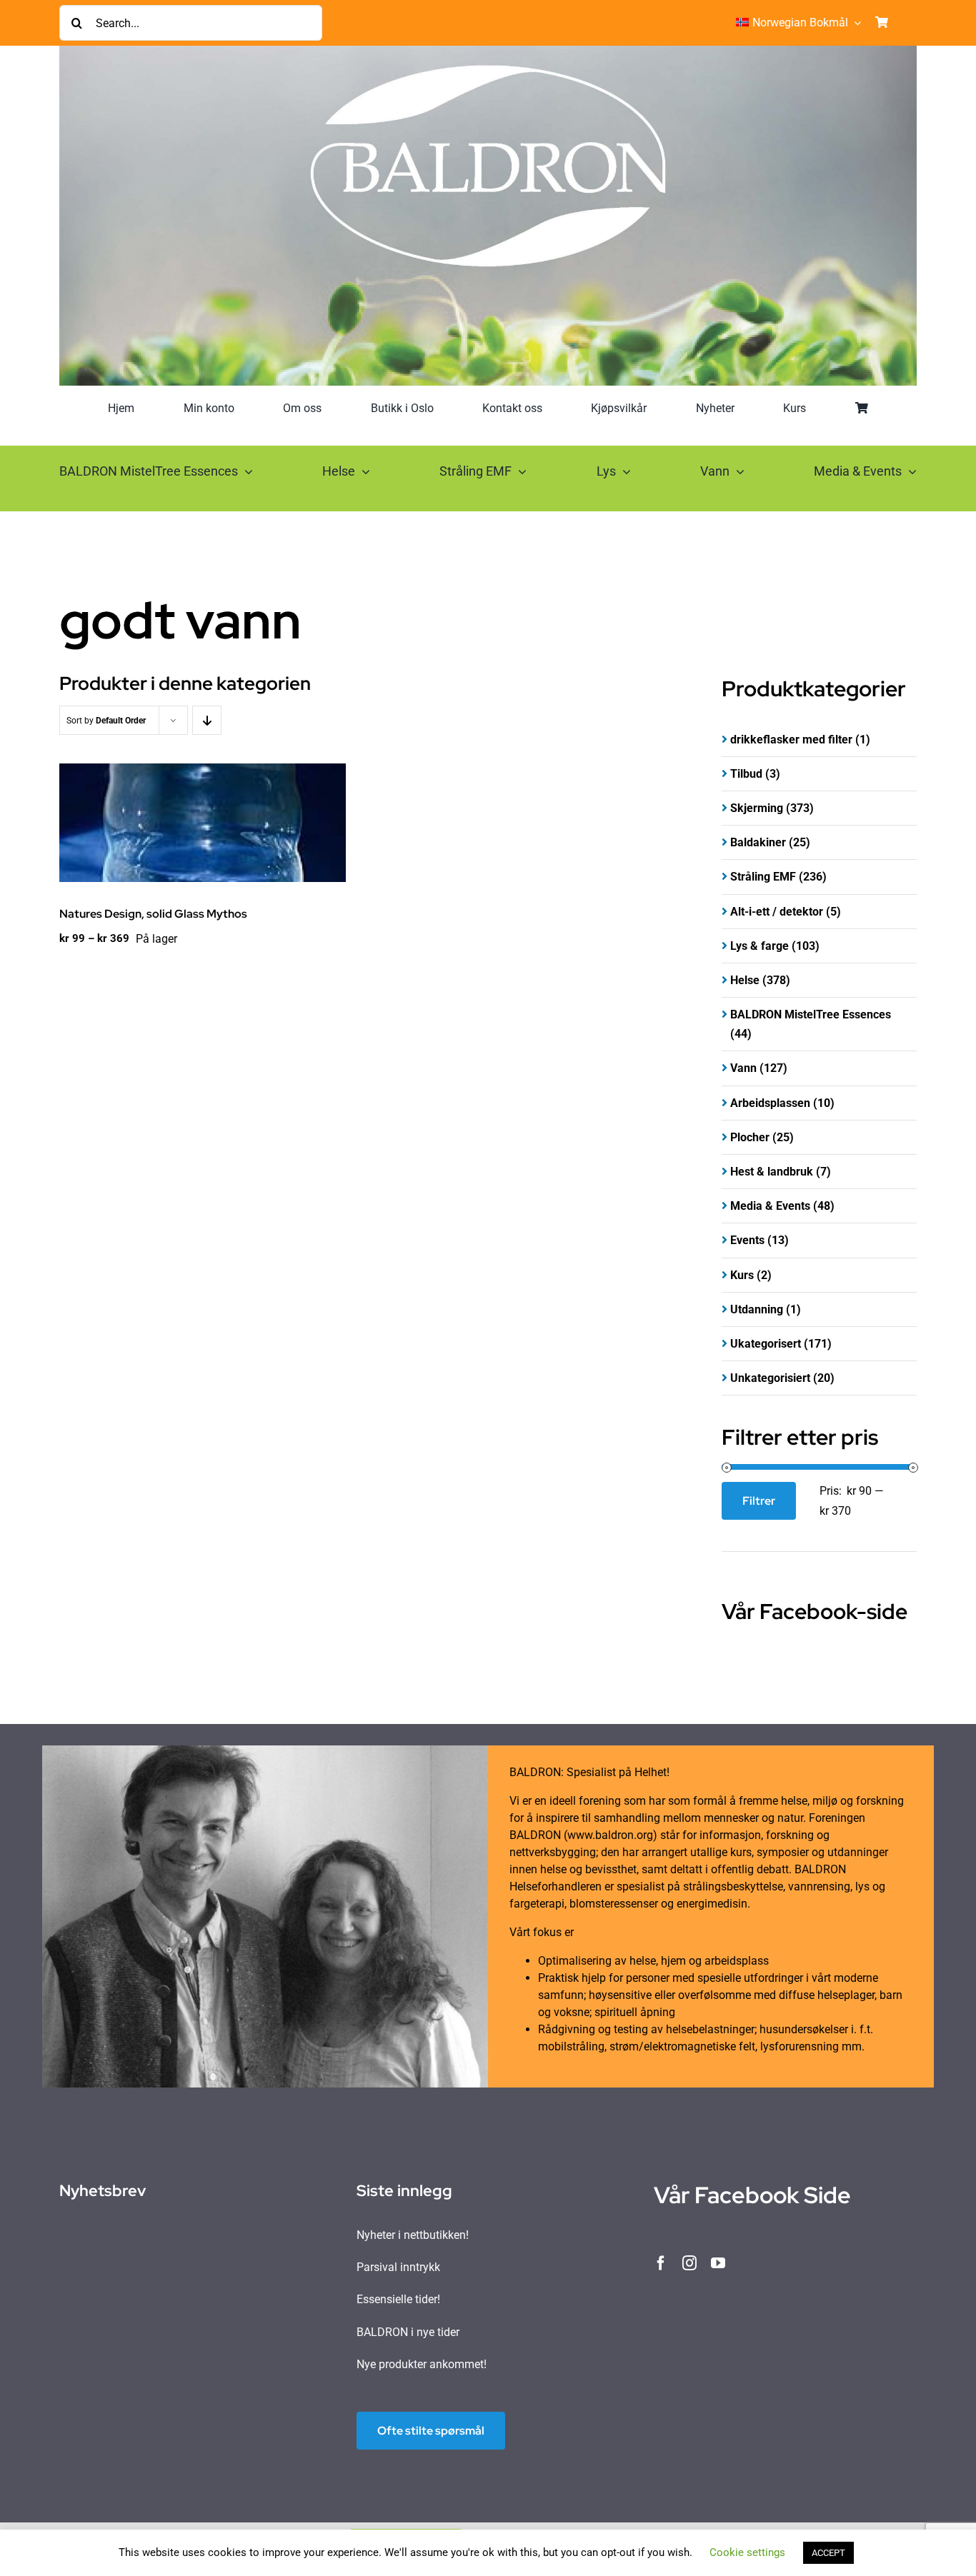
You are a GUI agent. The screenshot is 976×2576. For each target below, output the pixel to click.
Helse (745, 980)
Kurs (742, 1275)
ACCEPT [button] (828, 2553)
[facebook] (661, 2263)
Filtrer (759, 1501)
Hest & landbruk (772, 1172)
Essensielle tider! (398, 2299)
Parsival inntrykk (398, 2267)
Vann (743, 1068)
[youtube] (718, 2263)
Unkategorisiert (770, 1378)
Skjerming (757, 808)
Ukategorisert (766, 1344)
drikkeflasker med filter (791, 740)
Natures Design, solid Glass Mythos (153, 914)
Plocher (750, 1137)
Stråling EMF (763, 877)
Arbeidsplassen (770, 1103)
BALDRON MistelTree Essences (811, 1014)
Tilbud (746, 774)
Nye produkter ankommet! (422, 2364)
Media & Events (770, 1206)
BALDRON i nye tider (408, 2332)
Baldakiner (758, 842)
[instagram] (689, 2263)
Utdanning (757, 1309)
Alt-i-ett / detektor (777, 912)
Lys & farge (760, 946)
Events (747, 1240)
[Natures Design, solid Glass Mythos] (203, 823)
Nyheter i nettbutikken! (413, 2235)
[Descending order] (207, 720)
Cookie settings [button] (747, 2552)
